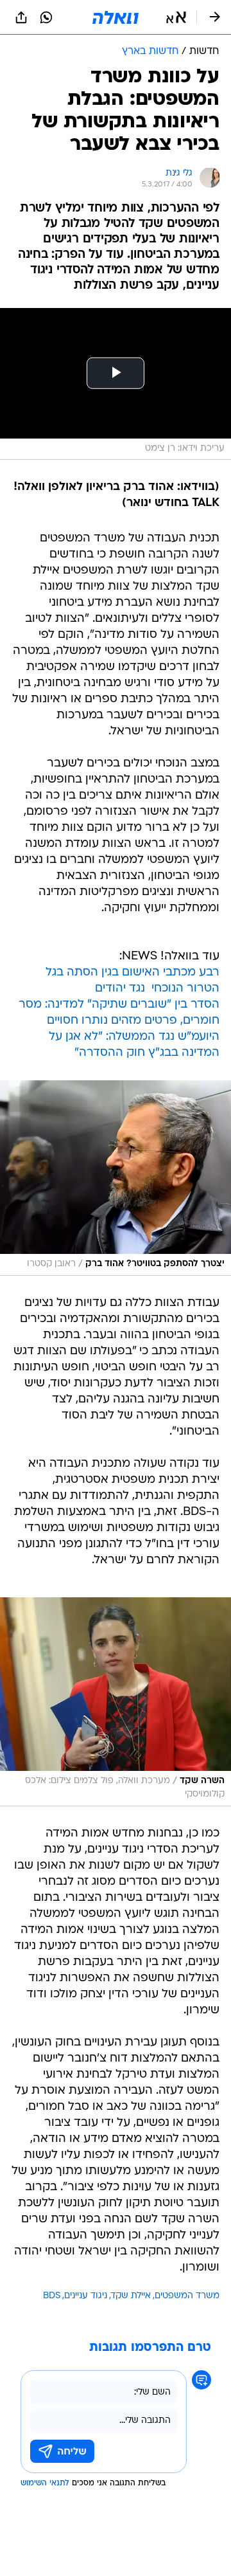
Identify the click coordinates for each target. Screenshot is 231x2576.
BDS (52, 2296)
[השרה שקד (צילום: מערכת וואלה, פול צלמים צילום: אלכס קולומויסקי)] (116, 1702)
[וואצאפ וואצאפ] (46, 17)
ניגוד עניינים (86, 2296)
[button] (176, 17)
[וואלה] (116, 17)
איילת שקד (131, 2296)
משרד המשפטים (187, 2296)
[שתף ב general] (21, 17)
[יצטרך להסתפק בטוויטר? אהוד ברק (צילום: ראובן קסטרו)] (116, 1178)
